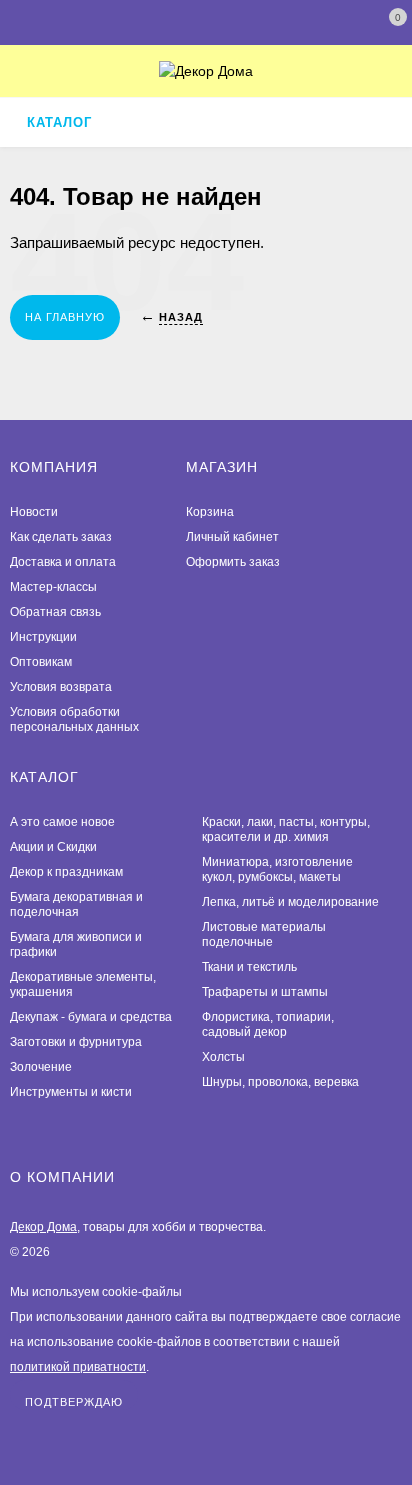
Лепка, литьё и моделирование (290, 902)
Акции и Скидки (53, 847)
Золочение (41, 1067)
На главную (65, 317)
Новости (34, 512)
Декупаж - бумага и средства (91, 1017)
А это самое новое (62, 822)
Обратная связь (55, 612)
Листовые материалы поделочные (264, 934)
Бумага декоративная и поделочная (76, 904)
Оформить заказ (233, 562)
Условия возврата (61, 687)
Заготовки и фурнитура (76, 1042)
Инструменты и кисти (71, 1092)
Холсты (223, 1057)
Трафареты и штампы (265, 992)
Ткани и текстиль (249, 967)
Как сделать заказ (61, 537)
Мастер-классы (53, 587)
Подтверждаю (74, 1402)
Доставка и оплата (63, 562)
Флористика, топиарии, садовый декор (268, 1024)
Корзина (210, 512)
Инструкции (43, 637)
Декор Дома (43, 1227)
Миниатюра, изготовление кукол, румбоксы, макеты (277, 869)
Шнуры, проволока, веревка (280, 1082)
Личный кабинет (232, 537)
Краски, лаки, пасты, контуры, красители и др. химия (286, 829)
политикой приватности (78, 1367)
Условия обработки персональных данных (74, 719)
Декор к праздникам (66, 872)
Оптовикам (41, 662)
